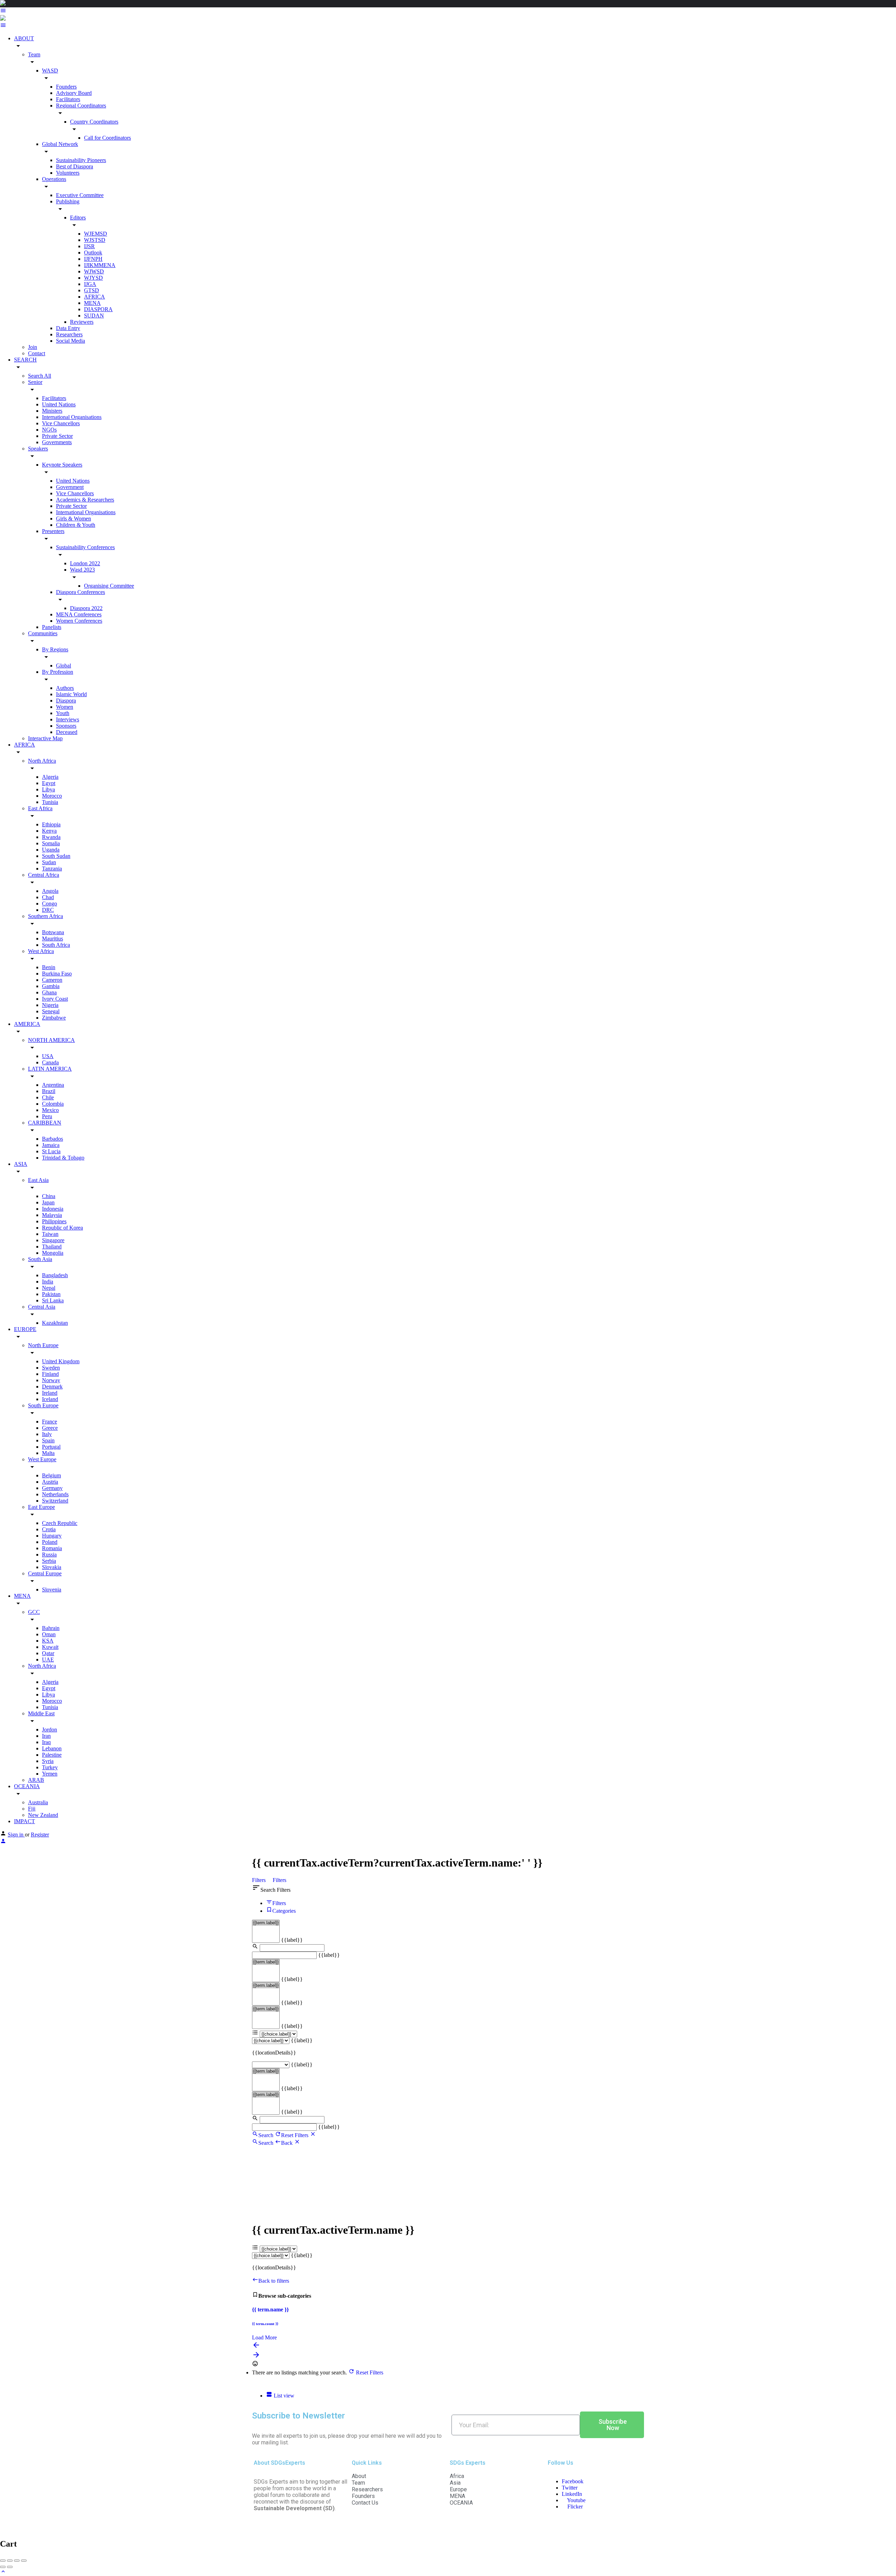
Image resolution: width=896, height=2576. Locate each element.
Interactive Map (45, 738)
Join (33, 347)
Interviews (68, 719)
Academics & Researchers (85, 500)
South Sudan (56, 856)
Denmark (52, 1387)
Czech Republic (60, 1523)
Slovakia (52, 1567)
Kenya (49, 831)
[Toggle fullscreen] (17, 2561)
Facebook (573, 2481)
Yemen (50, 1774)
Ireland (50, 1393)
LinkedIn (572, 2494)
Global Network (60, 144)
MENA (92, 303)
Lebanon (52, 1748)
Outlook (93, 253)
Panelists (52, 627)
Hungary (52, 1536)
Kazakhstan (55, 1323)
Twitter (570, 2488)
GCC (34, 1612)
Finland (50, 1374)
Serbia (49, 1561)
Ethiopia (51, 824)
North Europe (43, 1345)
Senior (35, 382)
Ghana (49, 992)
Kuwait (50, 1647)
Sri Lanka (53, 1300)
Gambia (51, 986)
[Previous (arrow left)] (3, 2567)
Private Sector (57, 436)
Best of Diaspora (75, 166)
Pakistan (51, 1294)
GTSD (92, 290)
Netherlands (55, 1494)
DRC (48, 910)
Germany (52, 1488)
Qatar (48, 1653)
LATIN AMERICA (50, 1069)
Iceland (50, 1399)
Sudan (49, 862)
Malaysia (52, 1215)
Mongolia (53, 1253)
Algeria (50, 777)
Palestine (52, 1755)
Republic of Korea (62, 1228)
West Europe (42, 1459)
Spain (48, 1440)
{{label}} (292, 1940)
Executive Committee (80, 195)
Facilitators (68, 99)
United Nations (59, 404)
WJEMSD (96, 234)
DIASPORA (98, 309)
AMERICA (27, 1024)
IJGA (90, 284)
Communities (43, 633)
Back (288, 2143)
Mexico (50, 1110)
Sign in (16, 1835)
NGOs (49, 430)
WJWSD (94, 271)
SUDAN (94, 316)
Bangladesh (55, 1275)
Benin (49, 967)
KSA (48, 1641)
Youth (63, 713)
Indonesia (53, 1209)
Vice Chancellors (61, 423)
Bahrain (51, 1628)
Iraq (46, 1742)
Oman (49, 1634)
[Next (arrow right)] (10, 2567)
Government (70, 487)
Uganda (51, 850)
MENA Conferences (79, 614)
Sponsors (66, 726)
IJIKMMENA (100, 265)
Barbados (52, 1139)
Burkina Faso (57, 974)
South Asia (40, 1259)
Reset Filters (295, 2135)
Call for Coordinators (107, 138)
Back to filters (274, 2281)
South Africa (56, 945)
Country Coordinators (94, 122)
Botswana (53, 932)
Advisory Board (74, 93)
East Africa (40, 808)
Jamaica (51, 1145)
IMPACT (24, 1821)
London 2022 (85, 563)
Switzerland (55, 1501)
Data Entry (68, 328)
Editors (78, 218)
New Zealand (43, 1815)
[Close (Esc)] (3, 2561)
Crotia (49, 1529)
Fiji (32, 1809)
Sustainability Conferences (85, 547)
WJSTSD (95, 240)
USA (48, 1056)
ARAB (36, 1780)
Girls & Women (73, 519)
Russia (49, 1555)
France (50, 1422)
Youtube (576, 2500)
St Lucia (51, 1151)
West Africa (41, 951)
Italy (47, 1434)
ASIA (21, 1164)
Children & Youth (76, 525)
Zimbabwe (54, 1018)
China (49, 1196)
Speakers (38, 449)
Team (34, 54)
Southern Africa (45, 916)
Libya (48, 789)
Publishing (68, 201)
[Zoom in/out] (24, 2561)
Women (65, 707)
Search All (40, 376)
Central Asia (42, 1307)
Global (64, 666)
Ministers (52, 411)
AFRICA (94, 297)
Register (40, 1835)
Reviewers (82, 322)
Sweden (51, 1368)
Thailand (52, 1247)
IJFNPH (93, 259)
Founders (66, 87)
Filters (260, 1880)
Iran (46, 1736)
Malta (48, 1453)
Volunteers (68, 173)
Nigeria (50, 1005)
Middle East (41, 1713)
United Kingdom (61, 1361)
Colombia (53, 1104)
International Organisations (72, 417)
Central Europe (45, 1573)
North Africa (42, 761)
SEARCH (25, 360)
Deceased (67, 732)
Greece (50, 1428)
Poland (50, 1542)
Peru (47, 1116)
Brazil (49, 1091)
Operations (54, 179)
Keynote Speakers (62, 465)
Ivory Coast (55, 999)
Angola (50, 891)
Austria (50, 1482)
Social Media (71, 341)
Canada (50, 1062)
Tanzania (52, 869)
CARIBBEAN (45, 1123)
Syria (48, 1761)
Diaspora (66, 701)
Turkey (50, 1767)
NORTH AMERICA (51, 1040)
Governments (57, 442)
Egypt (49, 783)
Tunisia (50, 802)
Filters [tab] (279, 1903)
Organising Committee (109, 586)
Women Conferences (79, 621)
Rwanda (51, 837)
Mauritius (52, 939)
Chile (48, 1097)
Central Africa (44, 875)
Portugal (51, 1447)
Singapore (53, 1240)
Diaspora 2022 (86, 608)
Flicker (574, 2507)
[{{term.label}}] (266, 1923)
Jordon (50, 1730)
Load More (264, 2337)
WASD (50, 71)
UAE (48, 1660)
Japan (48, 1202)
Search (266, 2135)
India (48, 1282)
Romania (52, 1548)
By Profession (58, 672)
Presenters (53, 531)
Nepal (49, 1288)
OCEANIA (27, 1786)
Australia (38, 1802)
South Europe (43, 1405)
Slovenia (52, 1590)
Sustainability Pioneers (81, 160)
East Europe (41, 1507)
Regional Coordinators (81, 106)
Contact (37, 353)
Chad (48, 897)
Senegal (51, 1011)
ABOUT (24, 38)
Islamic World (71, 694)
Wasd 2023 (82, 570)
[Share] (10, 2561)
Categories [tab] (284, 1911)
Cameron (52, 980)
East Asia (38, 1180)
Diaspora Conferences (80, 592)
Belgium (51, 1475)
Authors (65, 688)
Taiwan (50, 1234)
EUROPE (25, 1329)
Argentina (53, 1085)
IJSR (89, 246)
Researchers (69, 334)
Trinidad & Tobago (63, 1158)
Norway (51, 1380)
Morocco (52, 796)
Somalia (51, 843)
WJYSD (93, 278)
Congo (50, 904)
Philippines (54, 1221)
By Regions (55, 649)
